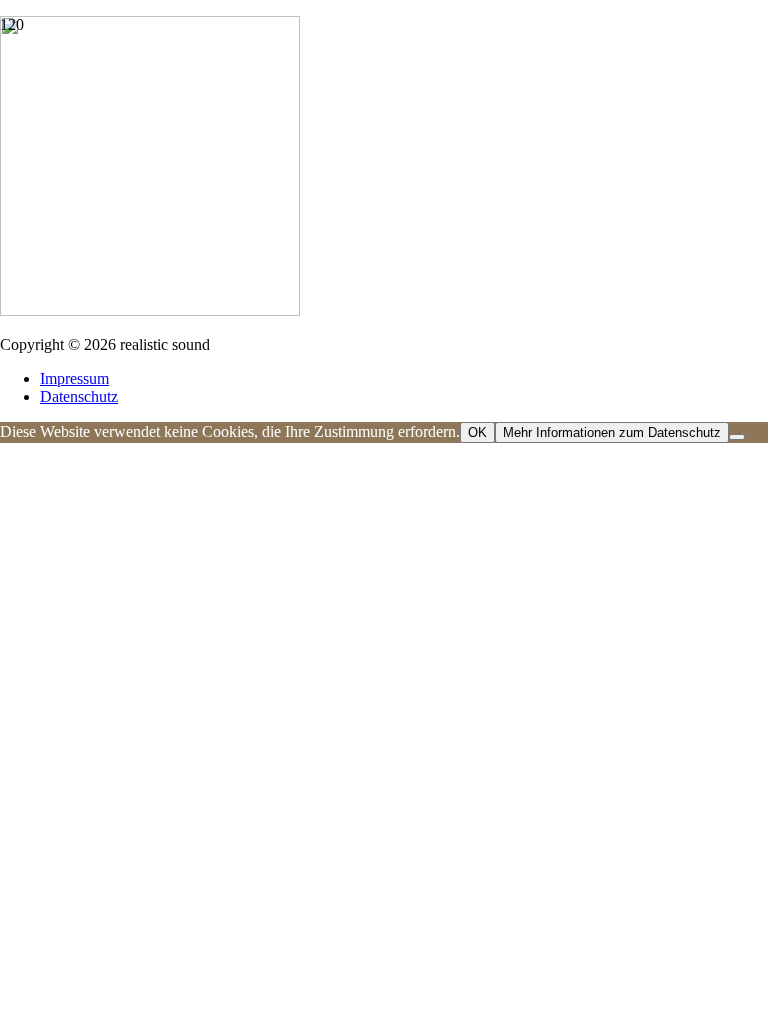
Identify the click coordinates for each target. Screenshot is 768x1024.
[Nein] (737, 437)
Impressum (74, 378)
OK (477, 432)
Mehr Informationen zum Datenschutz (612, 432)
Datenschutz (79, 396)
